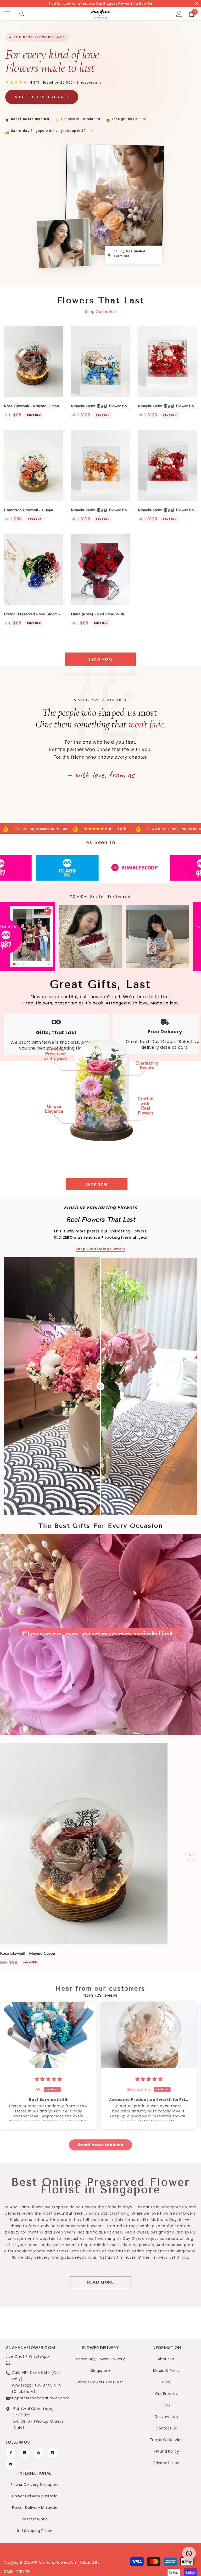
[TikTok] (52, 2453)
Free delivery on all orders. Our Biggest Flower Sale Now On (100, 4)
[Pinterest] (38, 2453)
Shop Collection (101, 312)
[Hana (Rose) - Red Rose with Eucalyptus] (100, 570)
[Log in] (179, 14)
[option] (84, 1856)
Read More (100, 2282)
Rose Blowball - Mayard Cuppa (31, 406)
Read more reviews (101, 2145)
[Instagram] (25, 2453)
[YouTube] (11, 2464)
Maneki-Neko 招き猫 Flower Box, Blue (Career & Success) (100, 406)
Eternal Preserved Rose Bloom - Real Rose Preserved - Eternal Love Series (32, 614)
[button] (190, 1857)
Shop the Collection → (42, 97)
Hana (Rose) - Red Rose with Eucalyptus (97, 614)
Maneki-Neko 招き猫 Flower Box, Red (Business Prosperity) (167, 510)
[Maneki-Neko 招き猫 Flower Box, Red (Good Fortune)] (167, 362)
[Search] (22, 14)
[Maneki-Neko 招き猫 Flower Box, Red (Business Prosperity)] (167, 466)
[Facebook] (11, 2453)
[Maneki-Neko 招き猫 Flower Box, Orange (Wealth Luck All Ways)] (100, 466)
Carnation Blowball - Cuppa (29, 510)
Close (196, 4)
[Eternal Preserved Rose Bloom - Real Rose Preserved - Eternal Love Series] (33, 570)
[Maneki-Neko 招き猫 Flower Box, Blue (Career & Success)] (100, 362)
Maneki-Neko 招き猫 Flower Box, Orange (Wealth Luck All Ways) (100, 510)
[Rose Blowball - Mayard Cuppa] (33, 362)
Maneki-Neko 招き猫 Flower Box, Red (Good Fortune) (167, 406)
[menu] (7, 14)
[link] (39, 868)
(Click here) (24, 2392)
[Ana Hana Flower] (100, 1085)
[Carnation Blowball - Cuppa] (33, 466)
